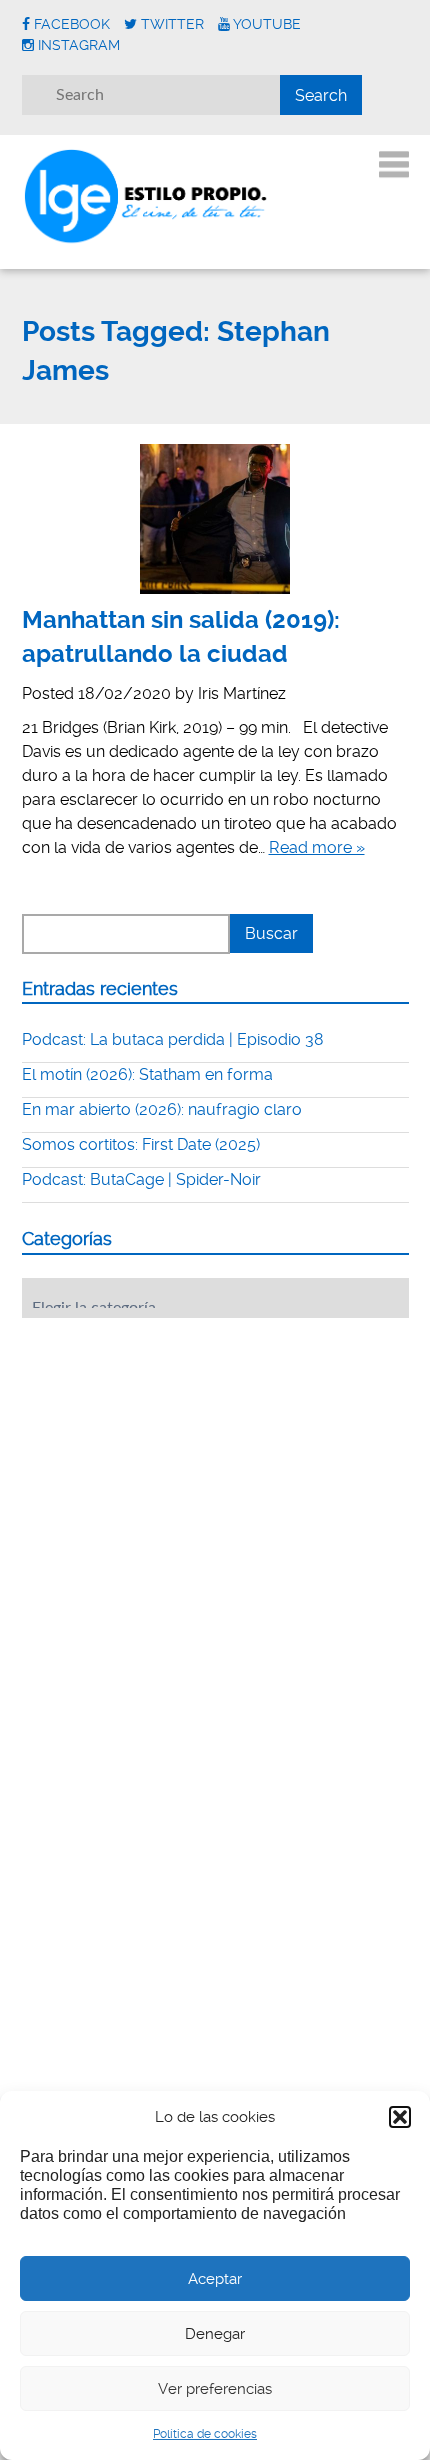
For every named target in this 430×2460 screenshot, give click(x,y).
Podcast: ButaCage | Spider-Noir (141, 1179)
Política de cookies (205, 2434)
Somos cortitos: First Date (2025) (141, 1144)
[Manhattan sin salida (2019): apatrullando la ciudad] (215, 519)
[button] (400, 2117)
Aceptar (215, 2279)
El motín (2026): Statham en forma (147, 1074)
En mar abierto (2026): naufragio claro (162, 1109)
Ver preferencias (215, 2389)
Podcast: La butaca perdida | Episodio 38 (173, 1039)
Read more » (317, 847)
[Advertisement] (172, 1457)
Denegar (215, 2334)
